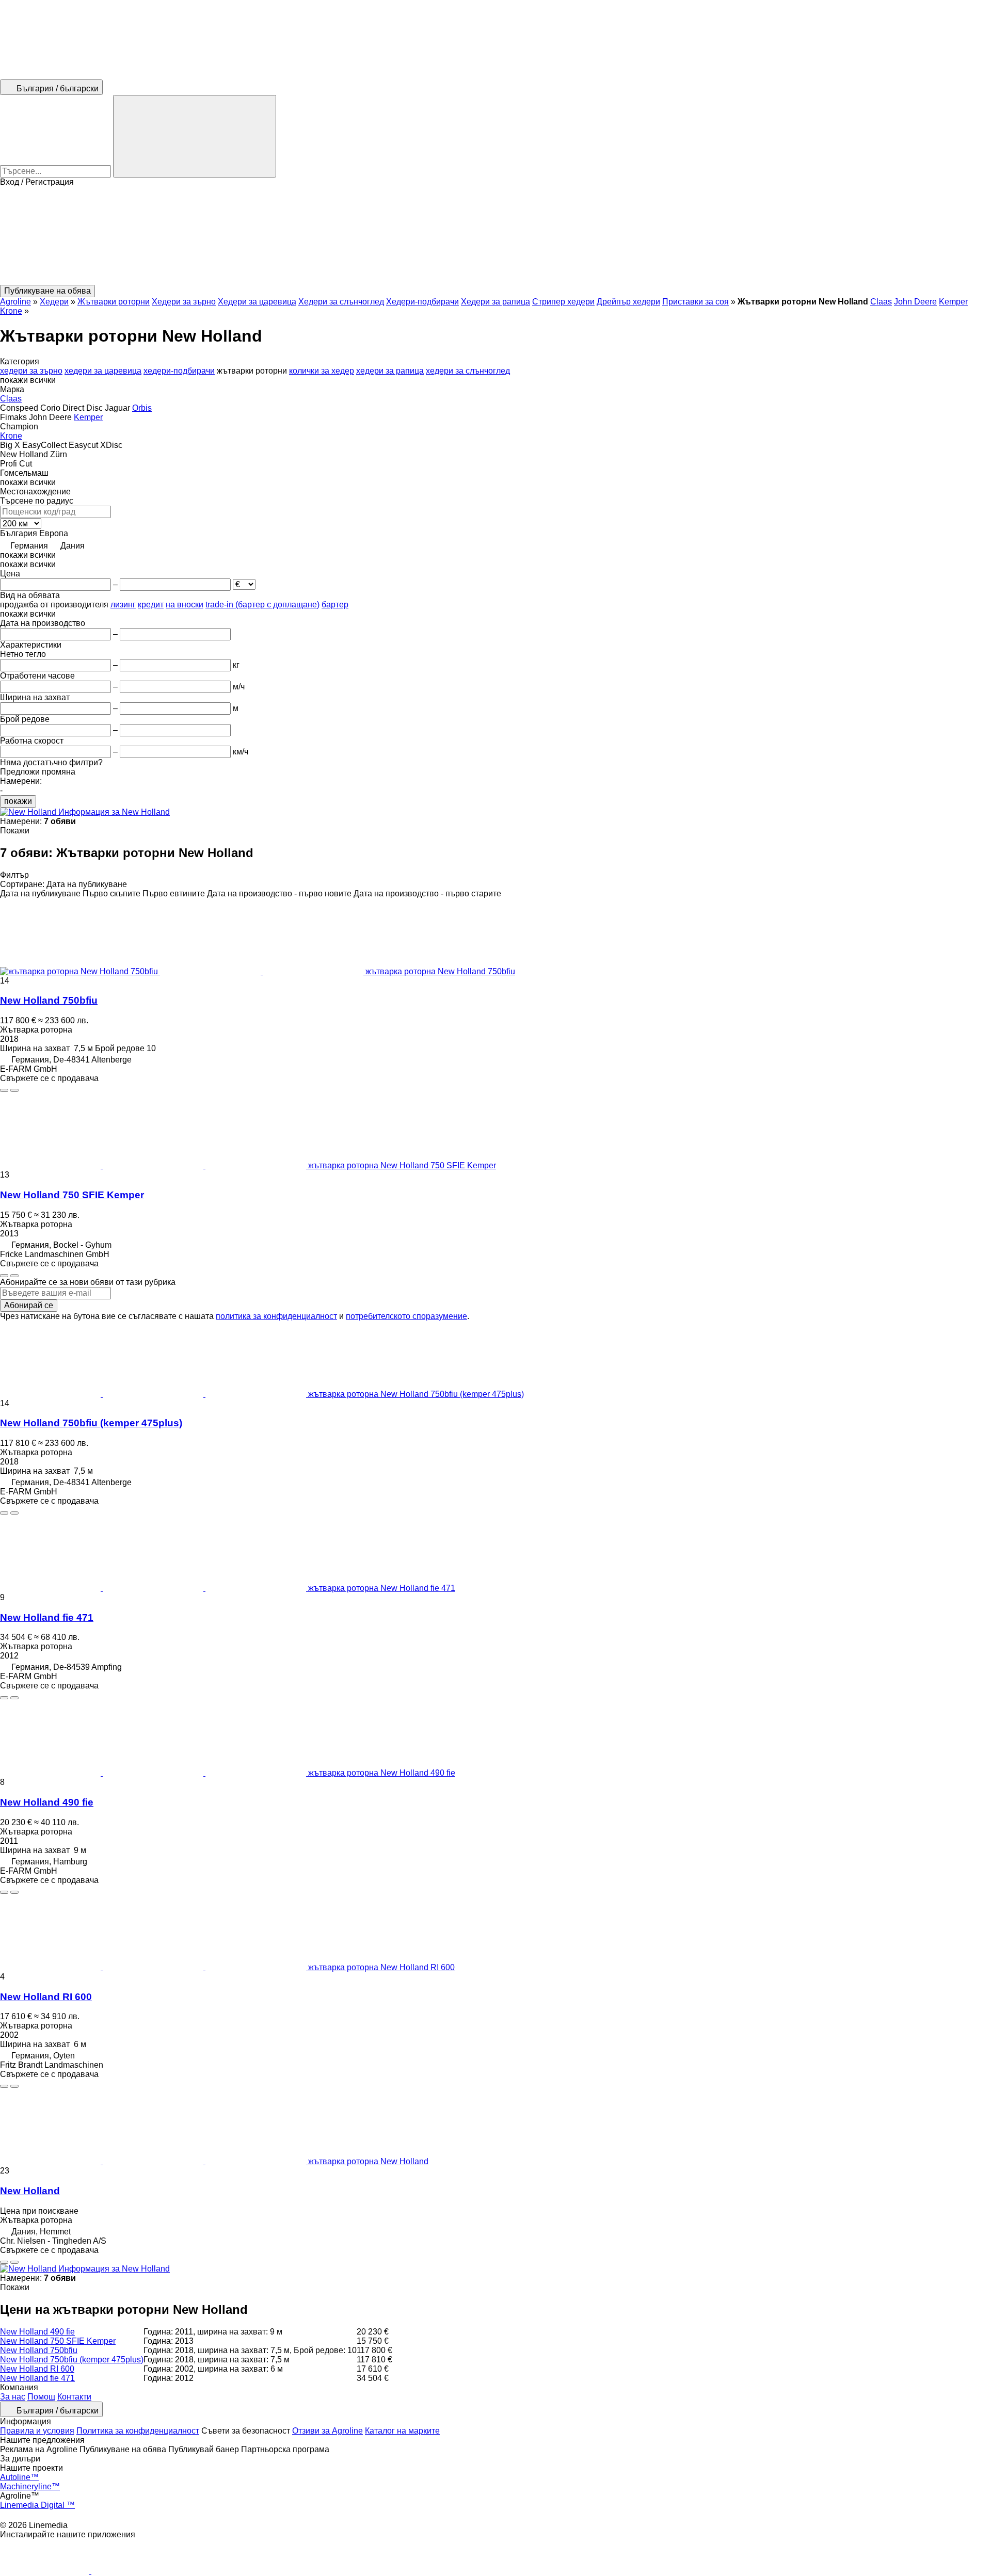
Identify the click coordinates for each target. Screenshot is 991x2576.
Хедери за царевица (257, 302)
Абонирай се (29, 1305)
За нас (13, 2397)
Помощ (41, 2397)
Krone (11, 311)
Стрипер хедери (563, 302)
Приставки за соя (696, 302)
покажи (18, 801)
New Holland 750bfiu (49, 1000)
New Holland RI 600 (46, 1997)
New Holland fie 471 (47, 1617)
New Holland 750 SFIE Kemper (72, 1195)
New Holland (30, 2191)
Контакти (74, 2397)
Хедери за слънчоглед (341, 302)
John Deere (915, 302)
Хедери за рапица (495, 302)
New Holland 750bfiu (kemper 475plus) (91, 1423)
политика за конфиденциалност (276, 1316)
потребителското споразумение (406, 1316)
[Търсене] (195, 136)
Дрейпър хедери (628, 302)
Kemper (953, 302)
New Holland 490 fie (47, 1802)
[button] (495, 236)
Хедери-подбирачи (422, 302)
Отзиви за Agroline (327, 2431)
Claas (881, 302)
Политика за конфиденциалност (138, 2431)
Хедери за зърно (184, 302)
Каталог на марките (402, 2431)
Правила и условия (37, 2431)
